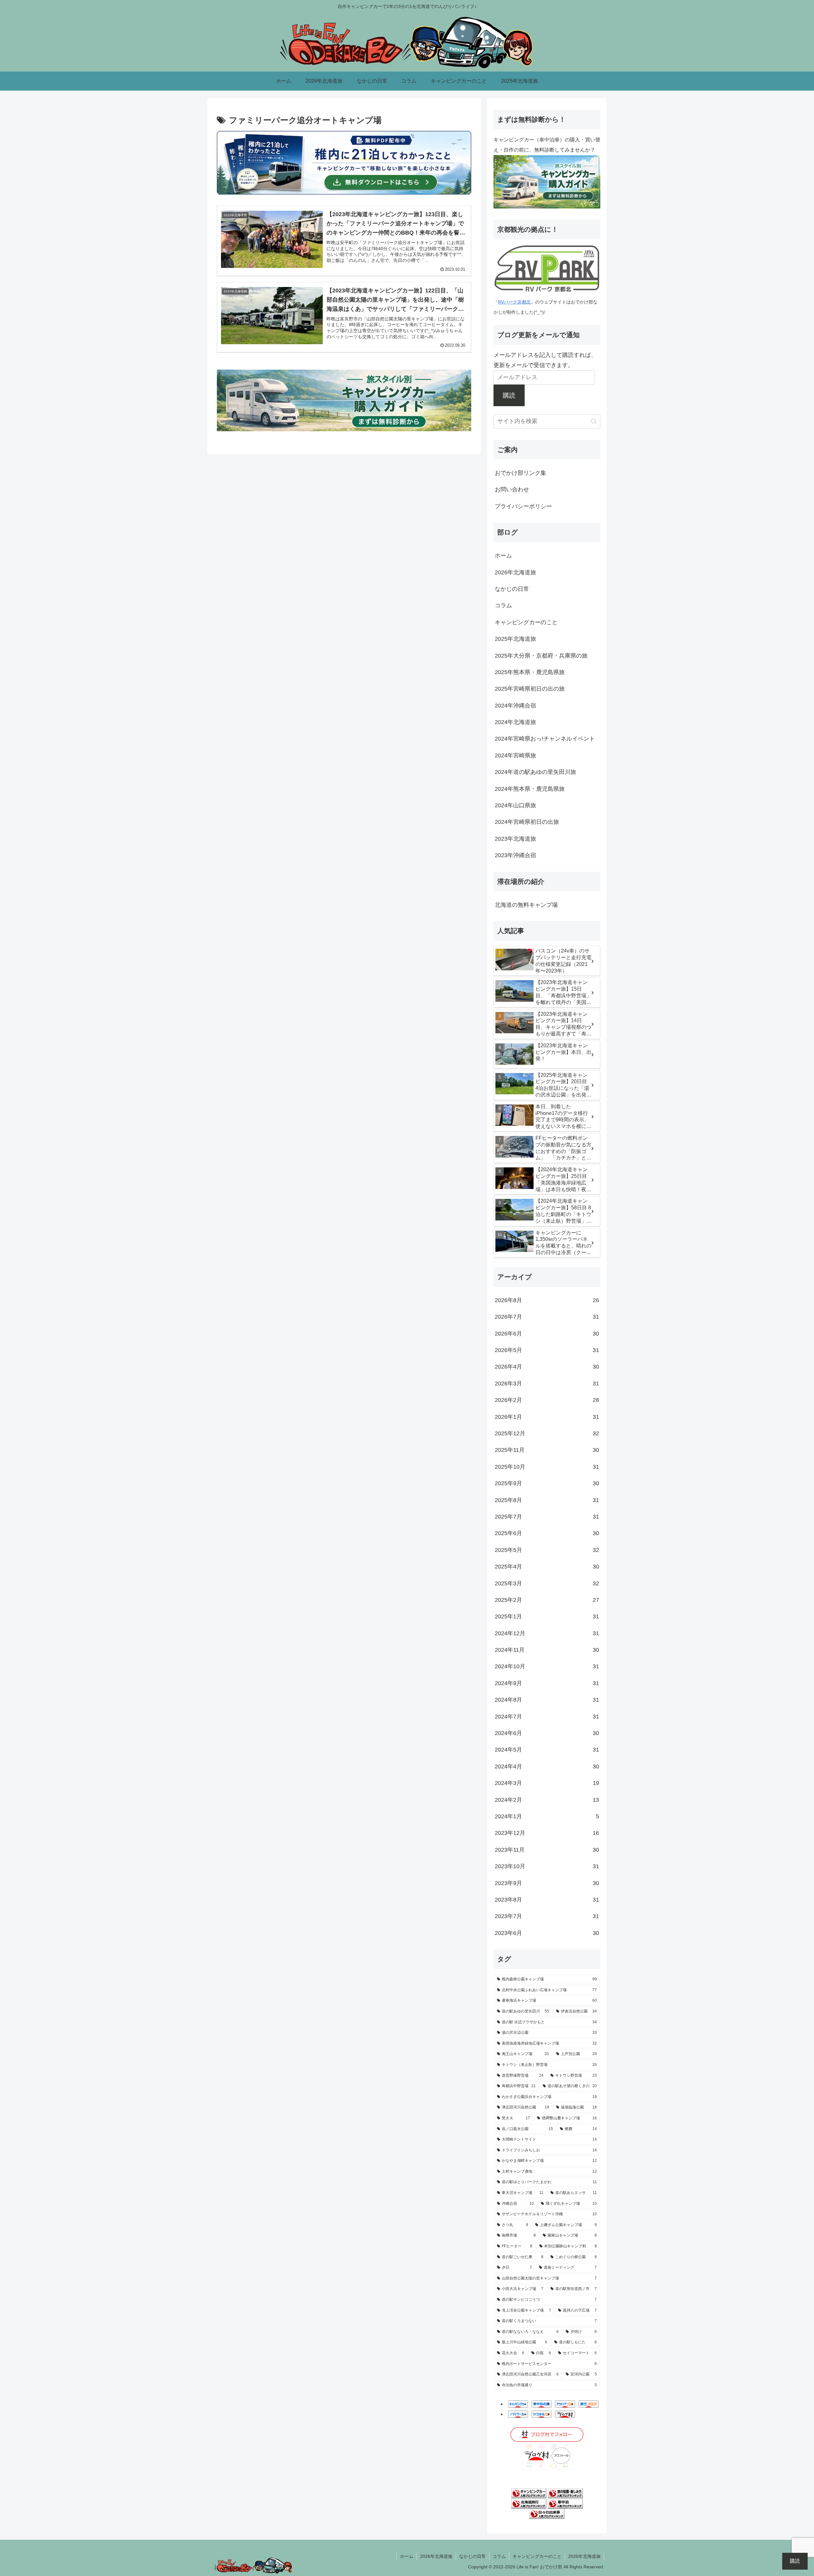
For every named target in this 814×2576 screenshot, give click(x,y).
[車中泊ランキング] (565, 2503)
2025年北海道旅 (515, 639)
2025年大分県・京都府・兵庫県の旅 (541, 656)
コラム (503, 605)
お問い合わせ (512, 489)
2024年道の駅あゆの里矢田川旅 (535, 772)
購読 (509, 395)
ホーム (503, 556)
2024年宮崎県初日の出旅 (527, 822)
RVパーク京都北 (514, 302)
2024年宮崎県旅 (515, 755)
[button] (594, 421)
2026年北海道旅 (515, 572)
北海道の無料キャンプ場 (526, 905)
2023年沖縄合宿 (515, 855)
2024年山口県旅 (515, 805)
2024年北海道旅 (515, 722)
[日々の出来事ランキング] (547, 2514)
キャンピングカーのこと (526, 622)
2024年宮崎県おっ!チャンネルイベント (545, 739)
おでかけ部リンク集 (521, 473)
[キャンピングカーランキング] (529, 2493)
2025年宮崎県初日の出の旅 (530, 689)
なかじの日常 (512, 589)
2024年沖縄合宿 (515, 706)
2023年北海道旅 (515, 839)
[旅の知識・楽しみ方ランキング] (565, 2493)
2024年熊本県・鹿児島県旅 (530, 789)
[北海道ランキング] (529, 2503)
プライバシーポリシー (523, 506)
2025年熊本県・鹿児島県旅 (530, 672)
